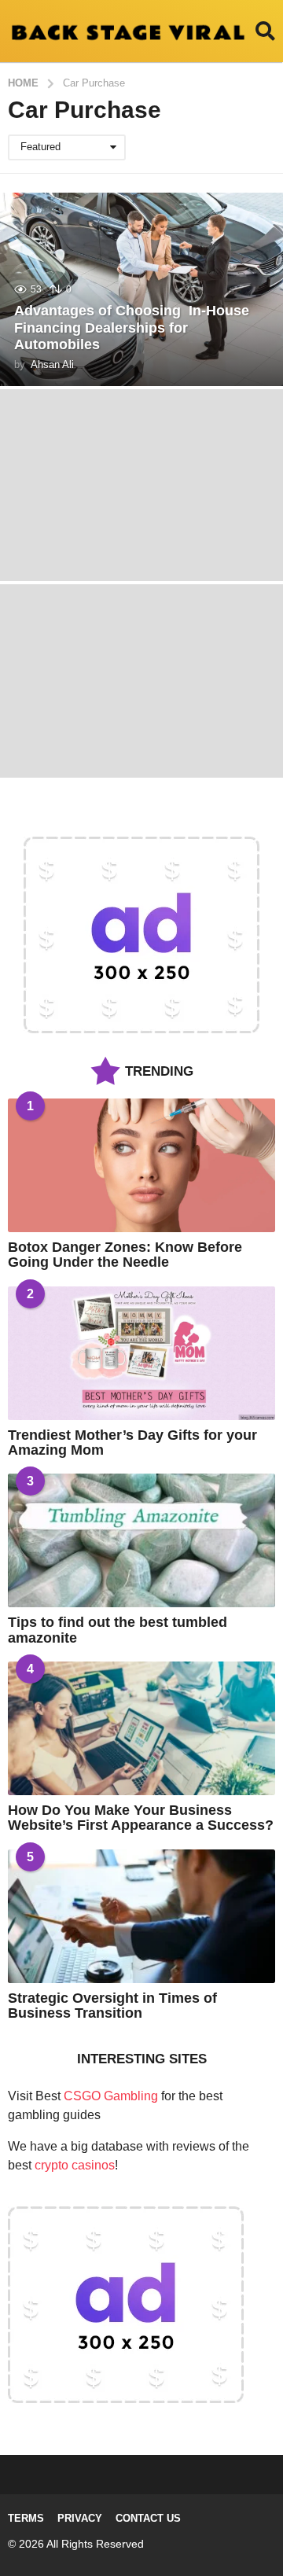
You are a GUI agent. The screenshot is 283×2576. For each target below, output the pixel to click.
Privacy (80, 2518)
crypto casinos (75, 2165)
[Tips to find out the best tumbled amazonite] (141, 1540)
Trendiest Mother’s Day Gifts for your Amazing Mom (132, 1443)
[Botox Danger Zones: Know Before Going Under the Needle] (141, 1165)
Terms (26, 2518)
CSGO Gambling (111, 2096)
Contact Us (148, 2518)
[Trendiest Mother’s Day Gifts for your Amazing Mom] (141, 1353)
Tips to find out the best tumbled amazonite (118, 1630)
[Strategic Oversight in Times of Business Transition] (141, 1916)
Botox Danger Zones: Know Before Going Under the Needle (125, 1255)
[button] (265, 31)
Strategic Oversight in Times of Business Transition (112, 2006)
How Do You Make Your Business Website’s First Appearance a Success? (141, 1818)
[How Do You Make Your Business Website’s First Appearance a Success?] (141, 1728)
